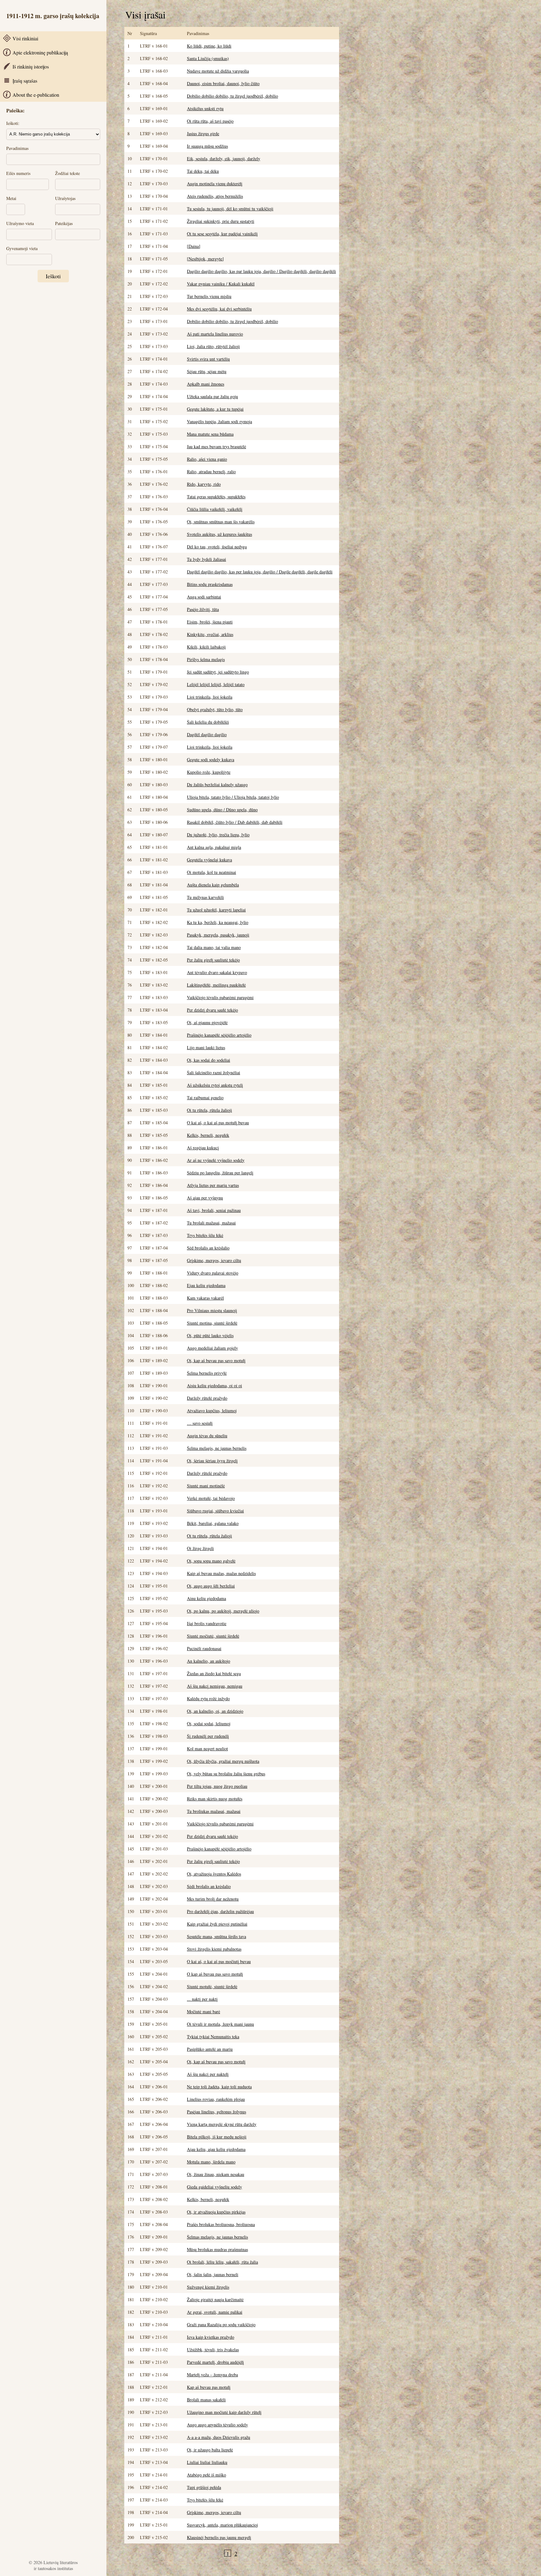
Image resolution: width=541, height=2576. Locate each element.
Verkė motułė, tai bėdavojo (211, 1498)
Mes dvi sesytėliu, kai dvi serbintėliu (219, 309)
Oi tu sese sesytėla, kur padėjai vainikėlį (222, 234)
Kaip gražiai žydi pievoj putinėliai (217, 1924)
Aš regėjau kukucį (203, 1148)
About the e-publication (36, 95)
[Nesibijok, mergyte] (205, 259)
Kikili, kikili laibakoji (206, 647)
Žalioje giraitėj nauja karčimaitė (215, 2299)
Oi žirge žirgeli (200, 1548)
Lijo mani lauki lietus (206, 1047)
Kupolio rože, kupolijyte (209, 772)
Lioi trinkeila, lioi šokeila (210, 697)
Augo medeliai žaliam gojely (212, 1348)
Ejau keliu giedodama (206, 1285)
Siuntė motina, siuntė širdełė (212, 1323)
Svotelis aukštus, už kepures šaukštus (219, 534)
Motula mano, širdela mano (211, 2162)
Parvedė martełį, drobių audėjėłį (215, 2362)
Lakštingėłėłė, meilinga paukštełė (216, 985)
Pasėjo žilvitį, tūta (203, 609)
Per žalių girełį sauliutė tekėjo (213, 960)
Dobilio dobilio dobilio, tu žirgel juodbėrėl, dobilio (232, 96)
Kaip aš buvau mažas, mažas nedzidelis (221, 1573)
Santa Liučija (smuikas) (208, 58)
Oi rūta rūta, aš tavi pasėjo (210, 121)
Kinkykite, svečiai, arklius (210, 634)
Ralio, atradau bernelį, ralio (211, 472)
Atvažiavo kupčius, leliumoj (212, 1411)
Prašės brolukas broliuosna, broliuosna (221, 2224)
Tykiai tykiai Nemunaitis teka (213, 2037)
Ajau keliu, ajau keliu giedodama (216, 2149)
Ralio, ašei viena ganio (207, 459)
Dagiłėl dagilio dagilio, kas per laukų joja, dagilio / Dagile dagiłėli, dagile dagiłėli (260, 572)
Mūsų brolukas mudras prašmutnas (217, 2249)
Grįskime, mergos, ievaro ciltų (214, 1260)
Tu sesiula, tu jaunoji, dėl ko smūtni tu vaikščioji (230, 209)
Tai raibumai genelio (205, 1098)
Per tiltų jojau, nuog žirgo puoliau (217, 1786)
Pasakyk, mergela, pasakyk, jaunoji (218, 935)
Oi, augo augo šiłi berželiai (211, 1586)
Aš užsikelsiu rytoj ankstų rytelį (215, 1085)
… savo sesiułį (200, 1423)
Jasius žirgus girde (203, 133)
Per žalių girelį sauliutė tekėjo (213, 1861)
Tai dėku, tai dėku (203, 171)
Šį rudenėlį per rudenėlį (208, 1736)
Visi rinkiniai (25, 38)
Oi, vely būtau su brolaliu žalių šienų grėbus (226, 1774)
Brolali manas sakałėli (206, 2400)
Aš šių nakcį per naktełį (208, 2074)
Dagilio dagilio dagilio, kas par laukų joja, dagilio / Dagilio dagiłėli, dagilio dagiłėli (261, 271)
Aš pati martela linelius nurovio (215, 334)
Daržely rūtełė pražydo (207, 1398)
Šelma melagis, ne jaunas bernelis (217, 1448)
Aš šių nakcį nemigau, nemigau (215, 1686)
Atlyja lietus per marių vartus (213, 1185)
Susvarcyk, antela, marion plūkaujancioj (222, 2525)
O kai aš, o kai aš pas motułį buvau (218, 1123)
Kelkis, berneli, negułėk (208, 1135)
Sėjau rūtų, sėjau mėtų (207, 371)
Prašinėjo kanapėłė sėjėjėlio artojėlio (219, 1035)
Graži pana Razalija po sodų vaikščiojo (221, 2325)
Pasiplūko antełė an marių (210, 2049)
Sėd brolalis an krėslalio (208, 1248)
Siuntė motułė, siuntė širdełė (212, 1986)
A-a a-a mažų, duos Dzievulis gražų (219, 2437)
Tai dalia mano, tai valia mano (214, 947)
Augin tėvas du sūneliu (207, 1436)
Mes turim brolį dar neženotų (213, 1899)
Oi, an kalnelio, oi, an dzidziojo (215, 1711)
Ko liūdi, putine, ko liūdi (209, 46)
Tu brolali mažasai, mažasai (211, 1223)
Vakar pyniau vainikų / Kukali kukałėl (221, 284)
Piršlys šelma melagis (206, 659)
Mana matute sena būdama (210, 434)
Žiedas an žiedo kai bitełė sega (214, 1673)
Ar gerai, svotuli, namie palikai (215, 2312)
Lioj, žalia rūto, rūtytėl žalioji (213, 346)
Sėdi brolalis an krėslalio (209, 1886)
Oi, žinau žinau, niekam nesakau (216, 2174)
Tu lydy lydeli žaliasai (206, 559)
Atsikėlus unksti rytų (205, 108)
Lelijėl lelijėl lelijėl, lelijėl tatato (216, 684)
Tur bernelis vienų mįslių (209, 296)
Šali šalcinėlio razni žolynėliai (214, 1072)
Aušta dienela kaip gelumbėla (213, 885)
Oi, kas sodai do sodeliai (209, 1060)
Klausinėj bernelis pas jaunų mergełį (219, 2537)
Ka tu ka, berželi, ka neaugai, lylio (218, 922)
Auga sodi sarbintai (204, 597)
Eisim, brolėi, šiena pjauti (210, 622)
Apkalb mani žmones (206, 384)
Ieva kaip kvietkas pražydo (211, 2337)
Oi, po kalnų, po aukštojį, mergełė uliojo (223, 1611)
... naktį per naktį (202, 1999)
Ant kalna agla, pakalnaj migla (214, 847)
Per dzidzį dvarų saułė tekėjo (212, 1010)
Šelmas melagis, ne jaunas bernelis (217, 2237)
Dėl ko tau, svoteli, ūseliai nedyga (217, 547)
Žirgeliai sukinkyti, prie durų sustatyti (221, 221)
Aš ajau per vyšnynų (205, 1198)
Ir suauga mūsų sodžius (207, 146)
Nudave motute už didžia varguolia (218, 71)
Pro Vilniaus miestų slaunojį (212, 1310)
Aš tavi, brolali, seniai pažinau (214, 1210)
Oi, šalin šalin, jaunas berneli (213, 2274)
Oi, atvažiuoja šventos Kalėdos (214, 1874)
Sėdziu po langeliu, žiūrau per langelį (220, 1173)
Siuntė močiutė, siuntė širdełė (213, 1636)
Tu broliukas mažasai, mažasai (214, 1811)
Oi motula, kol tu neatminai (211, 872)
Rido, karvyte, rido (204, 484)
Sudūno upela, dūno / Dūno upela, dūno (222, 810)
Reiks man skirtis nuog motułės (215, 1799)
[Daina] (194, 246)
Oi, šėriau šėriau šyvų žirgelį (212, 1461)
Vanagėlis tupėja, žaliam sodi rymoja (219, 421)
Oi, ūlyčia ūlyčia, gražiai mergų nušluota (223, 1761)
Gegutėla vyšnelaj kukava (209, 860)
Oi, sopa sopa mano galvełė (211, 1561)
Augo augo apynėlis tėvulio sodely (217, 2425)
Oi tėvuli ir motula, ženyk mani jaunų (220, 2024)
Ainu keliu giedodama (206, 1598)
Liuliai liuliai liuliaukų (207, 2462)
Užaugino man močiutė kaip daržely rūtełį (224, 2412)
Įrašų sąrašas (25, 81)
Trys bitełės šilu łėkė (205, 1235)
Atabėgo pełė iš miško (206, 2475)
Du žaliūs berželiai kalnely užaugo (217, 785)
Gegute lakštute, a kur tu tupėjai (215, 409)
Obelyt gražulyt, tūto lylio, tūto (215, 709)
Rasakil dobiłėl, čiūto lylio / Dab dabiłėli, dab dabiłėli (235, 822)
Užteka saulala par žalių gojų (212, 396)
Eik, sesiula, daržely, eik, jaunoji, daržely (224, 159)
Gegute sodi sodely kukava (211, 759)
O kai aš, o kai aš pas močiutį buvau (219, 1961)
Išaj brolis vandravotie (207, 1623)
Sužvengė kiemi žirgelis (208, 2287)
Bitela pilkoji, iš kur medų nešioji (217, 2137)
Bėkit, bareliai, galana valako (213, 1523)
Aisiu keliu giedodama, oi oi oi (214, 1385)
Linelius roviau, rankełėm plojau (216, 2099)
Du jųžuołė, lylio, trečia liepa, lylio (218, 835)
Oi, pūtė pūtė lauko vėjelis (210, 1335)
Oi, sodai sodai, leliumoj (209, 1724)
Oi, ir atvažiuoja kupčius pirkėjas (216, 2212)
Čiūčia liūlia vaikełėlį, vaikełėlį (215, 509)
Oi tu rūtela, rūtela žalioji (209, 1110)
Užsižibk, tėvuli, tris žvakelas (213, 2350)
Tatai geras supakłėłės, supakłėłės (216, 497)
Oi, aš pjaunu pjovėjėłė (207, 1022)
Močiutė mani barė (204, 2012)
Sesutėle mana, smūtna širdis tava (216, 1936)
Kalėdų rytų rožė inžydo (208, 1699)
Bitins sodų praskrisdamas (210, 584)
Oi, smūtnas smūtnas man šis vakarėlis (221, 522)
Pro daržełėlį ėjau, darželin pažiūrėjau (220, 1911)
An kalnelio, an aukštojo (209, 1661)
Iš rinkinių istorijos (31, 67)
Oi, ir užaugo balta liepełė (210, 2450)
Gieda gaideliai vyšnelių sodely (214, 2187)
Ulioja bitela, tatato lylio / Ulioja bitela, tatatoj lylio (233, 797)
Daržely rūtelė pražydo (207, 1473)
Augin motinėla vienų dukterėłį (215, 184)
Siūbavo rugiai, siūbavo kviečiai (215, 1511)
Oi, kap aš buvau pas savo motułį (216, 1360)
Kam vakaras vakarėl (205, 1298)
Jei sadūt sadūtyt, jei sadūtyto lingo (218, 672)
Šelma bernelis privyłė (207, 1373)
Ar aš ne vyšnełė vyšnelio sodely (216, 1160)
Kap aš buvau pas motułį (209, 2387)
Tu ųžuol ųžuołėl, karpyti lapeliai (216, 910)
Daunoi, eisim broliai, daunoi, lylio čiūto (223, 83)
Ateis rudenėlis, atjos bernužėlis (215, 196)
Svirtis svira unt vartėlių (208, 359)
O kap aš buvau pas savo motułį (215, 1974)
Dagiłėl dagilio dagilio (207, 734)
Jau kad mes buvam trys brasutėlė (216, 446)
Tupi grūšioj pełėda (204, 2487)
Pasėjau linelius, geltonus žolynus (216, 2112)
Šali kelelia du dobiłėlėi (208, 722)
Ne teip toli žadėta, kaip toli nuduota (219, 2087)
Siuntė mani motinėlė (206, 1486)
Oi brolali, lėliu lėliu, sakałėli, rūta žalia (222, 2262)
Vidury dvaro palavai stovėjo (213, 1273)
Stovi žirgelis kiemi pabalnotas (214, 1949)
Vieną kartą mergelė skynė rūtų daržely (222, 2124)
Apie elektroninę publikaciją (40, 52)
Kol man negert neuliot (207, 1749)
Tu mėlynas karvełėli (205, 897)
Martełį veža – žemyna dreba (212, 2375)
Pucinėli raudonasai (204, 1648)
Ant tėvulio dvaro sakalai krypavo (217, 972)
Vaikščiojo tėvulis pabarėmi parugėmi (220, 997)
